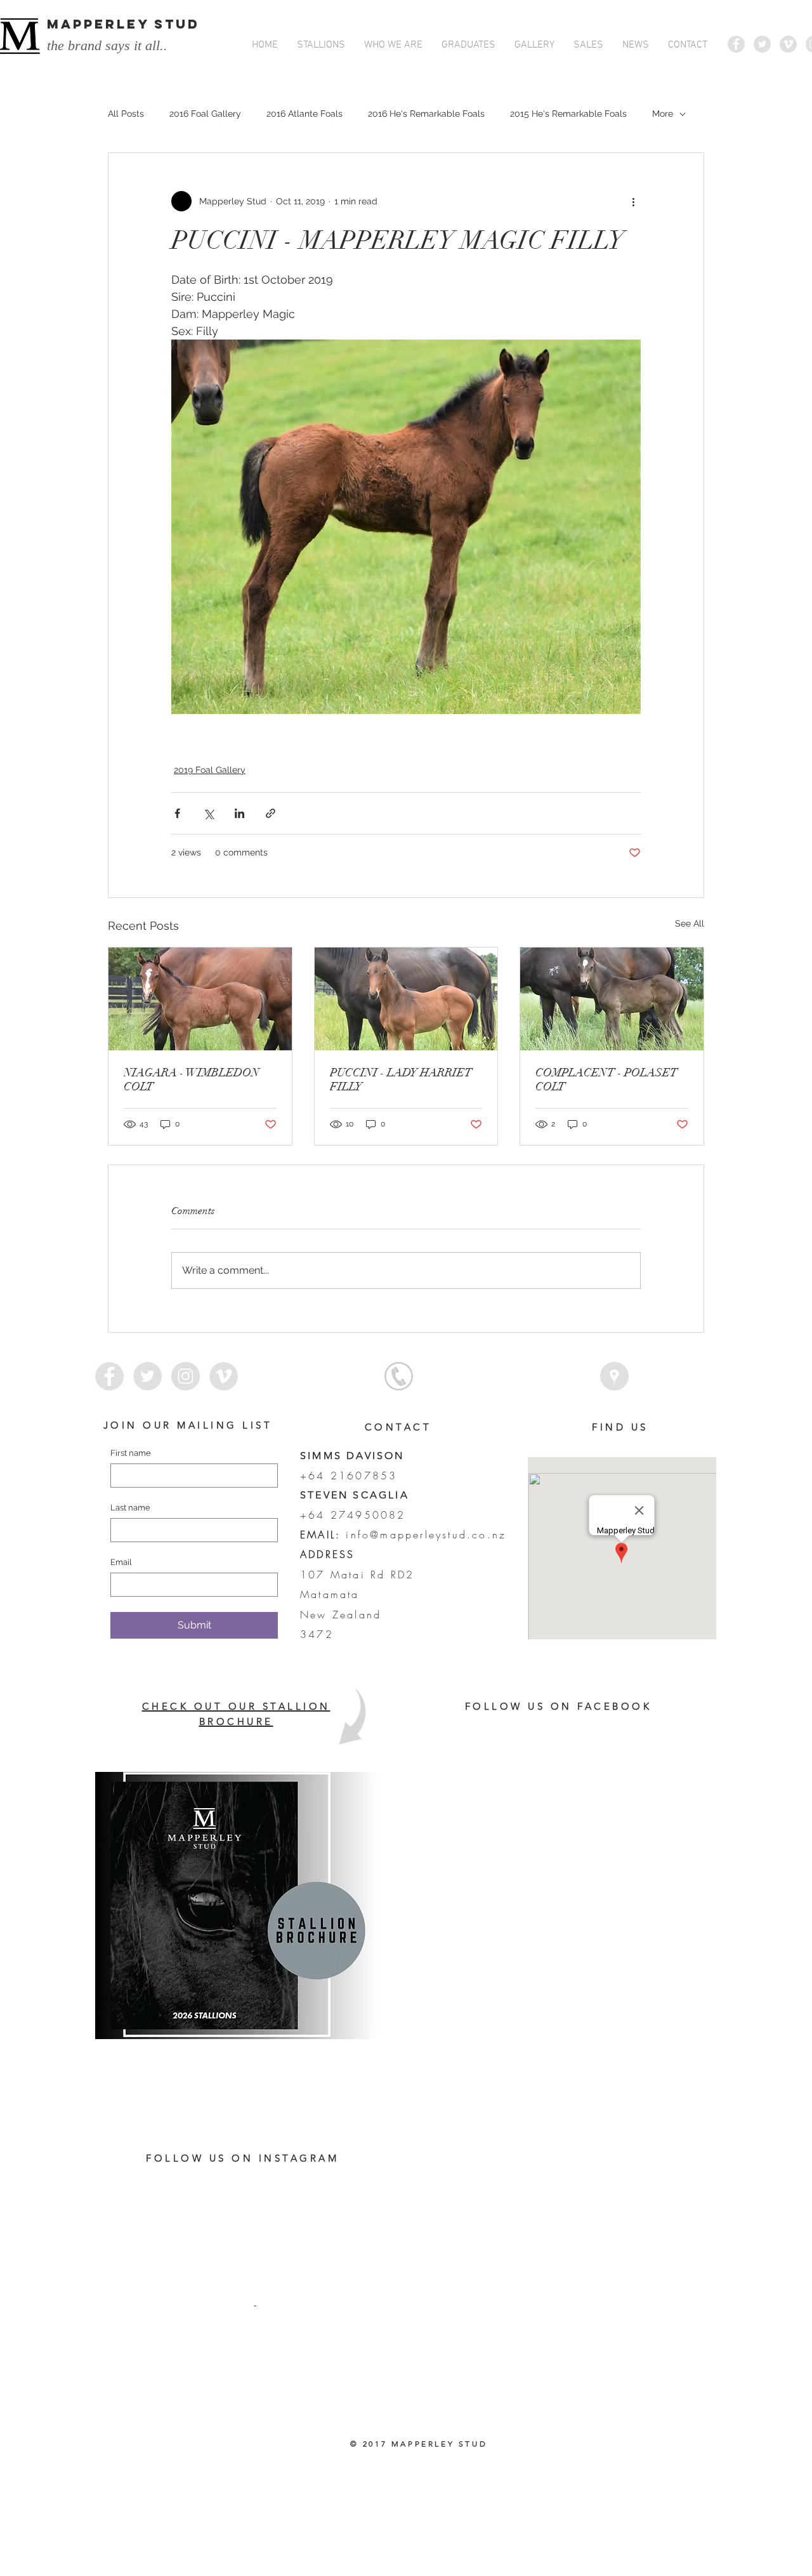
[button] (321, 45)
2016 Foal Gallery (205, 114)
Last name (130, 1508)
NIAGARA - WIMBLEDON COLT (192, 1080)
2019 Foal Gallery (210, 770)
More (663, 114)
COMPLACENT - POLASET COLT (606, 1080)
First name (131, 1453)
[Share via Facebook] (177, 813)
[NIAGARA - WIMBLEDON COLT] (200, 999)
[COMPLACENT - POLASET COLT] (612, 999)
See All (690, 923)
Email (121, 1562)
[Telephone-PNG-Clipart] (399, 1376)
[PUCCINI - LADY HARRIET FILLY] (406, 999)
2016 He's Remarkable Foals (426, 114)
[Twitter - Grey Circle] (762, 44)
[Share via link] (271, 813)
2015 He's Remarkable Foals (568, 114)
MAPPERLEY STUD (123, 24)
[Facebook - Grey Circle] (736, 44)
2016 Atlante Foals (304, 114)
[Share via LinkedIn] (239, 813)
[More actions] (633, 201)
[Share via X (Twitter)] (208, 813)
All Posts (126, 114)
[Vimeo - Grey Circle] (788, 44)
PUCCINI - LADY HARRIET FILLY (401, 1080)
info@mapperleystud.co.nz (426, 1535)
